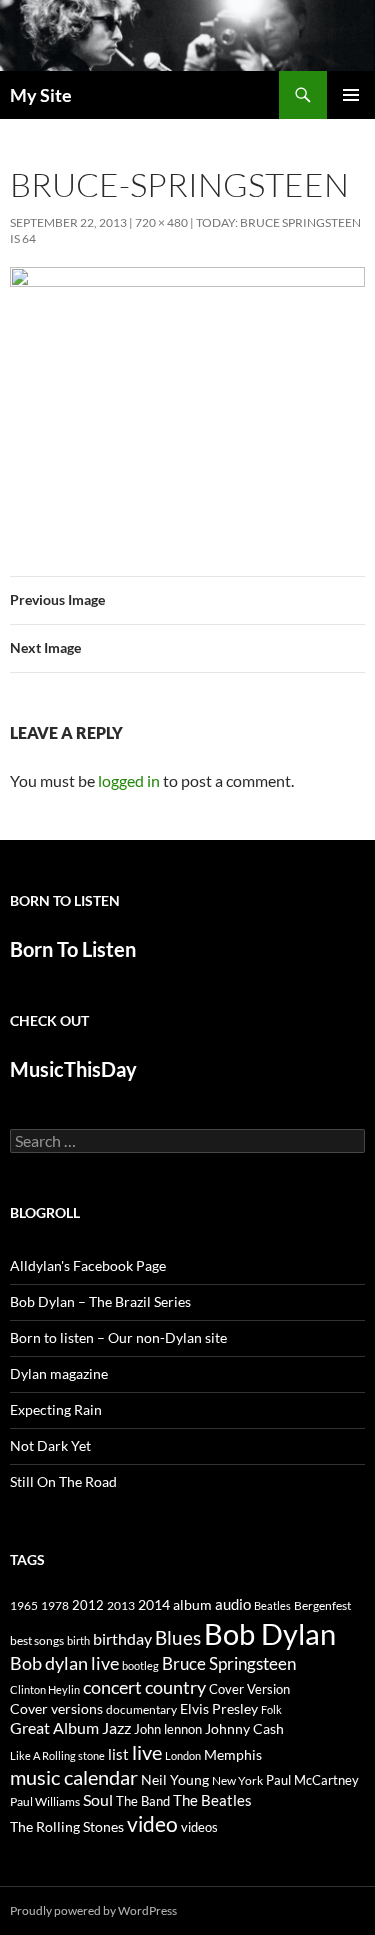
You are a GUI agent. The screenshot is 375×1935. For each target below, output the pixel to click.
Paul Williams (45, 1801)
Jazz (116, 1728)
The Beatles (212, 1800)
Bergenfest (322, 1605)
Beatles (272, 1605)
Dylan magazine (59, 1373)
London (183, 1755)
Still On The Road (63, 1481)
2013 (121, 1605)
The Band (143, 1801)
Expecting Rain (56, 1409)
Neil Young (175, 1779)
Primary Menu (351, 95)
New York (237, 1780)
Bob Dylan (270, 1633)
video (152, 1824)
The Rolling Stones (67, 1826)
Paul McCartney (312, 1780)
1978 (55, 1605)
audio (233, 1604)
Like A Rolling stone (57, 1755)
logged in (129, 780)
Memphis (233, 1754)
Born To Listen (73, 949)
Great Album (54, 1727)
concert (112, 1687)
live (147, 1752)
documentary (141, 1709)
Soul (98, 1800)
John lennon (168, 1729)
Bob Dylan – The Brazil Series (100, 1301)
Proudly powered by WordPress (93, 1910)
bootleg (140, 1665)
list (118, 1754)
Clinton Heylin (45, 1689)
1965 (24, 1605)
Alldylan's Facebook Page (88, 1265)
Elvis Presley (219, 1708)
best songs (37, 1640)
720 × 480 (161, 222)
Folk (271, 1709)
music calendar (74, 1777)
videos (199, 1827)
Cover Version (249, 1689)
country (175, 1687)
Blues (178, 1638)
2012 (88, 1605)
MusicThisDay (73, 1069)
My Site (41, 95)
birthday (122, 1638)
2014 (154, 1604)
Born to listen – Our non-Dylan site (118, 1337)
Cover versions (56, 1709)
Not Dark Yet (50, 1445)
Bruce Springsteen (229, 1663)
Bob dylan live (64, 1663)
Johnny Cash (244, 1728)
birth (78, 1640)
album (192, 1604)
